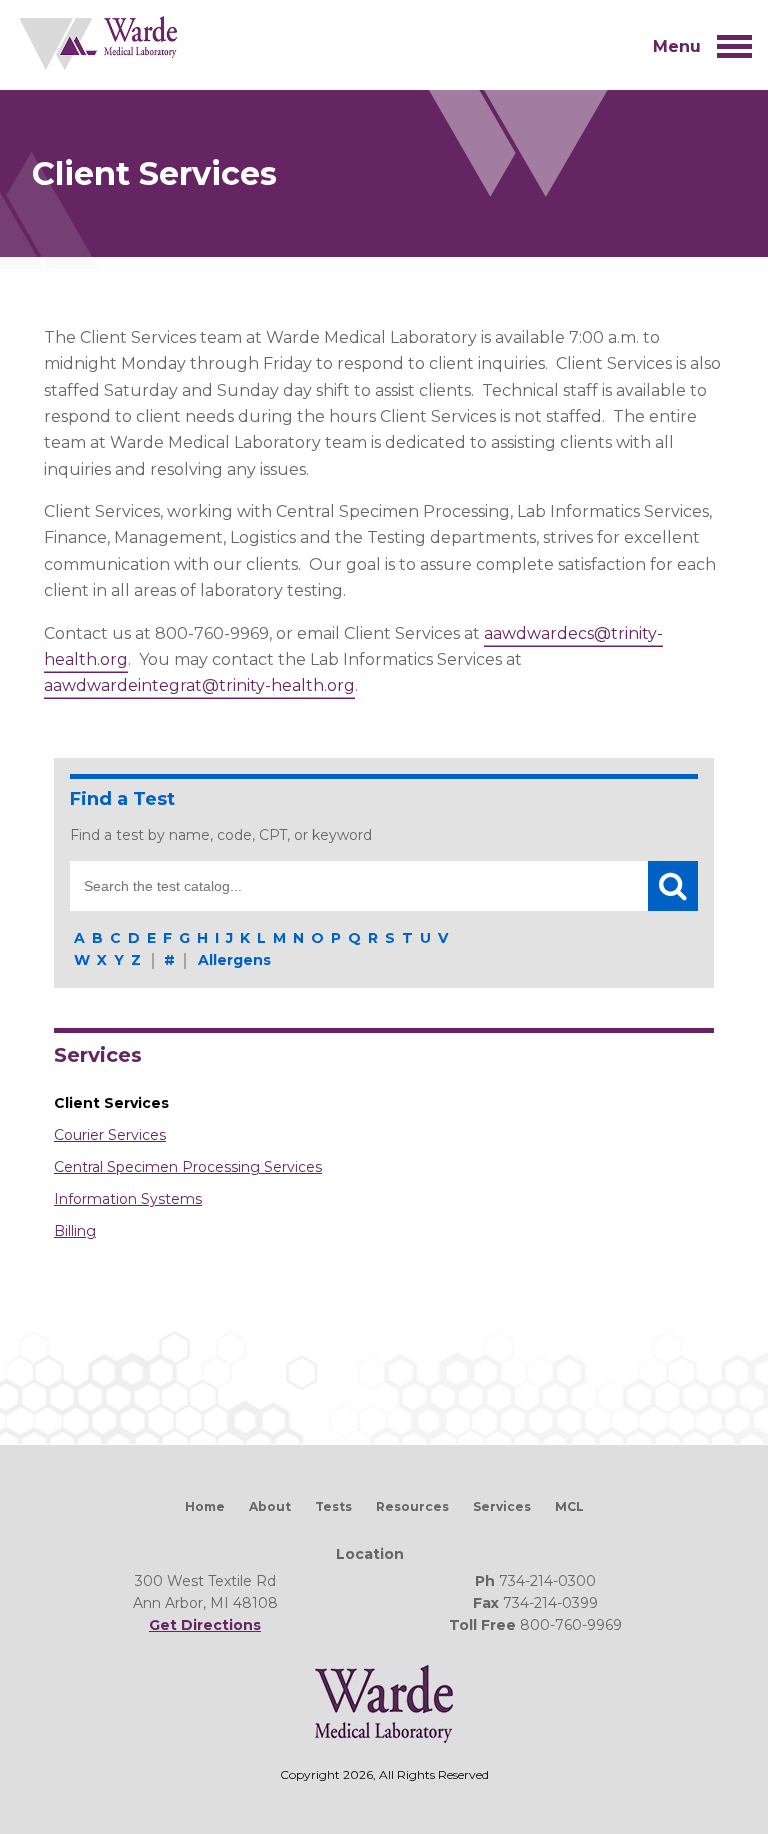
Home (205, 1506)
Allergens (234, 960)
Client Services (111, 1103)
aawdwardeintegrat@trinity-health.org (199, 685)
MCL (569, 1506)
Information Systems (128, 1199)
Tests (333, 1506)
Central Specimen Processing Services (188, 1167)
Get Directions (205, 1625)
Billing (75, 1231)
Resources (412, 1506)
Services (98, 1055)
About (270, 1506)
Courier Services (110, 1135)
